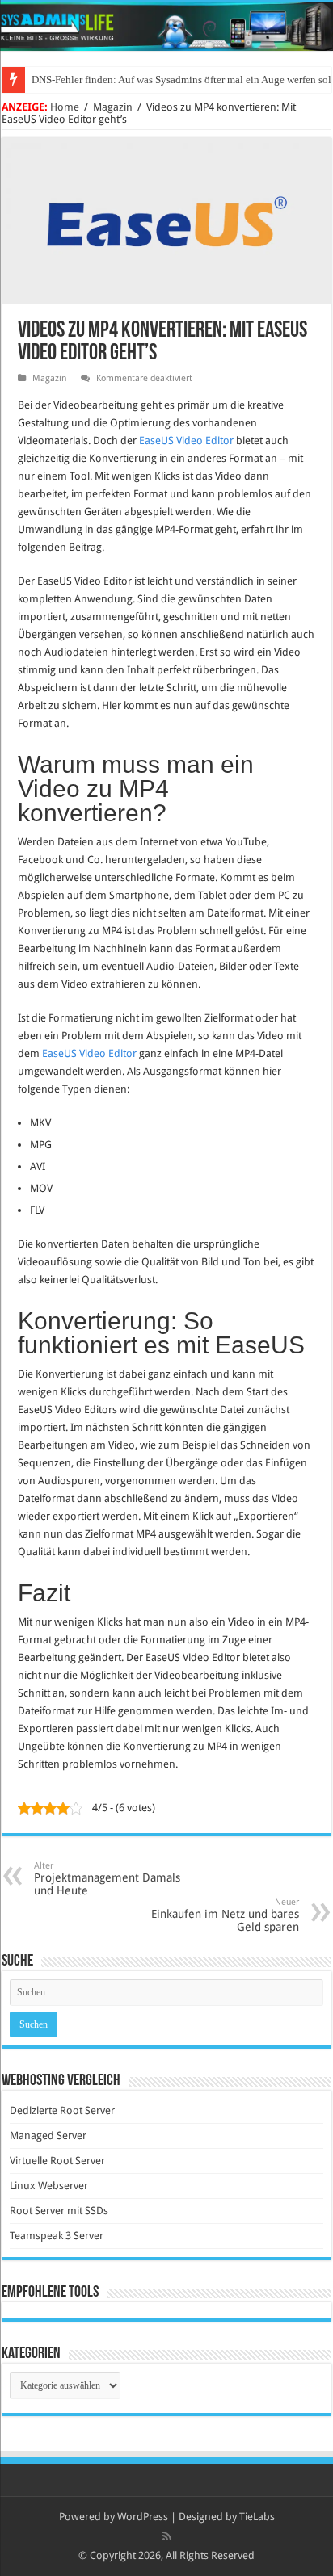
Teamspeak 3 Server (57, 2236)
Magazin (113, 107)
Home (65, 107)
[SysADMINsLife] (166, 27)
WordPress (143, 2517)
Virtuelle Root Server (57, 2161)
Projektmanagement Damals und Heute (107, 1879)
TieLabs (257, 2517)
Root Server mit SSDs (59, 2211)
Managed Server (48, 2135)
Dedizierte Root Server (62, 2110)
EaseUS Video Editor (186, 441)
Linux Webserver (49, 2186)
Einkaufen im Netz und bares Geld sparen (225, 1915)
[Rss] (167, 2536)
